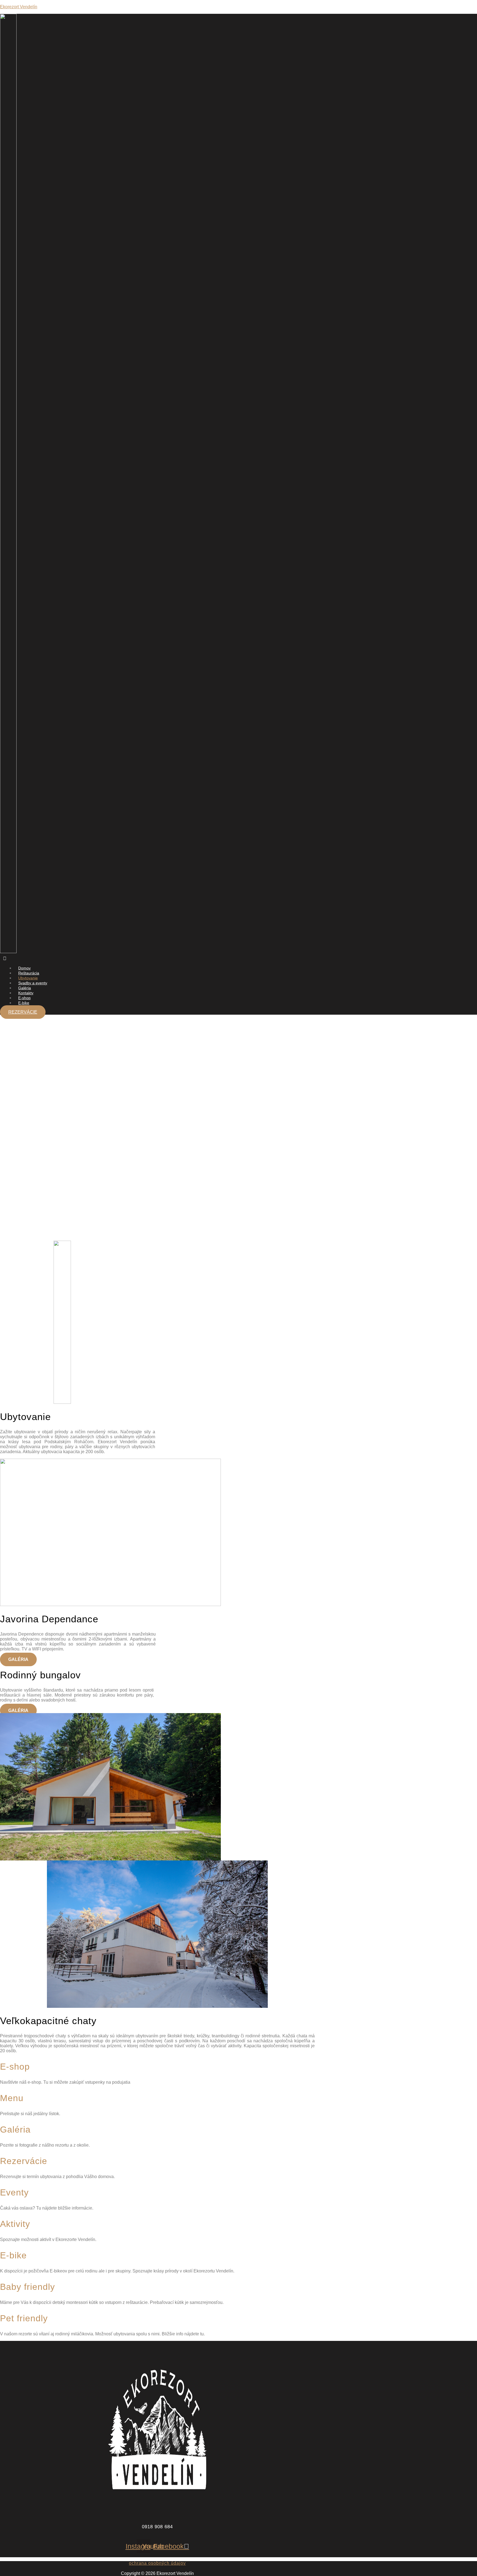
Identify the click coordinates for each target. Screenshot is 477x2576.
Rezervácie (24, 2161)
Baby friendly (27, 2287)
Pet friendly (24, 2318)
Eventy (14, 2192)
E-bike (24, 1003)
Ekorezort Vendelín (19, 7)
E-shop (15, 2067)
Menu (12, 2098)
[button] (114, 959)
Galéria (15, 2130)
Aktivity (15, 2224)
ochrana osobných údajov (157, 2563)
